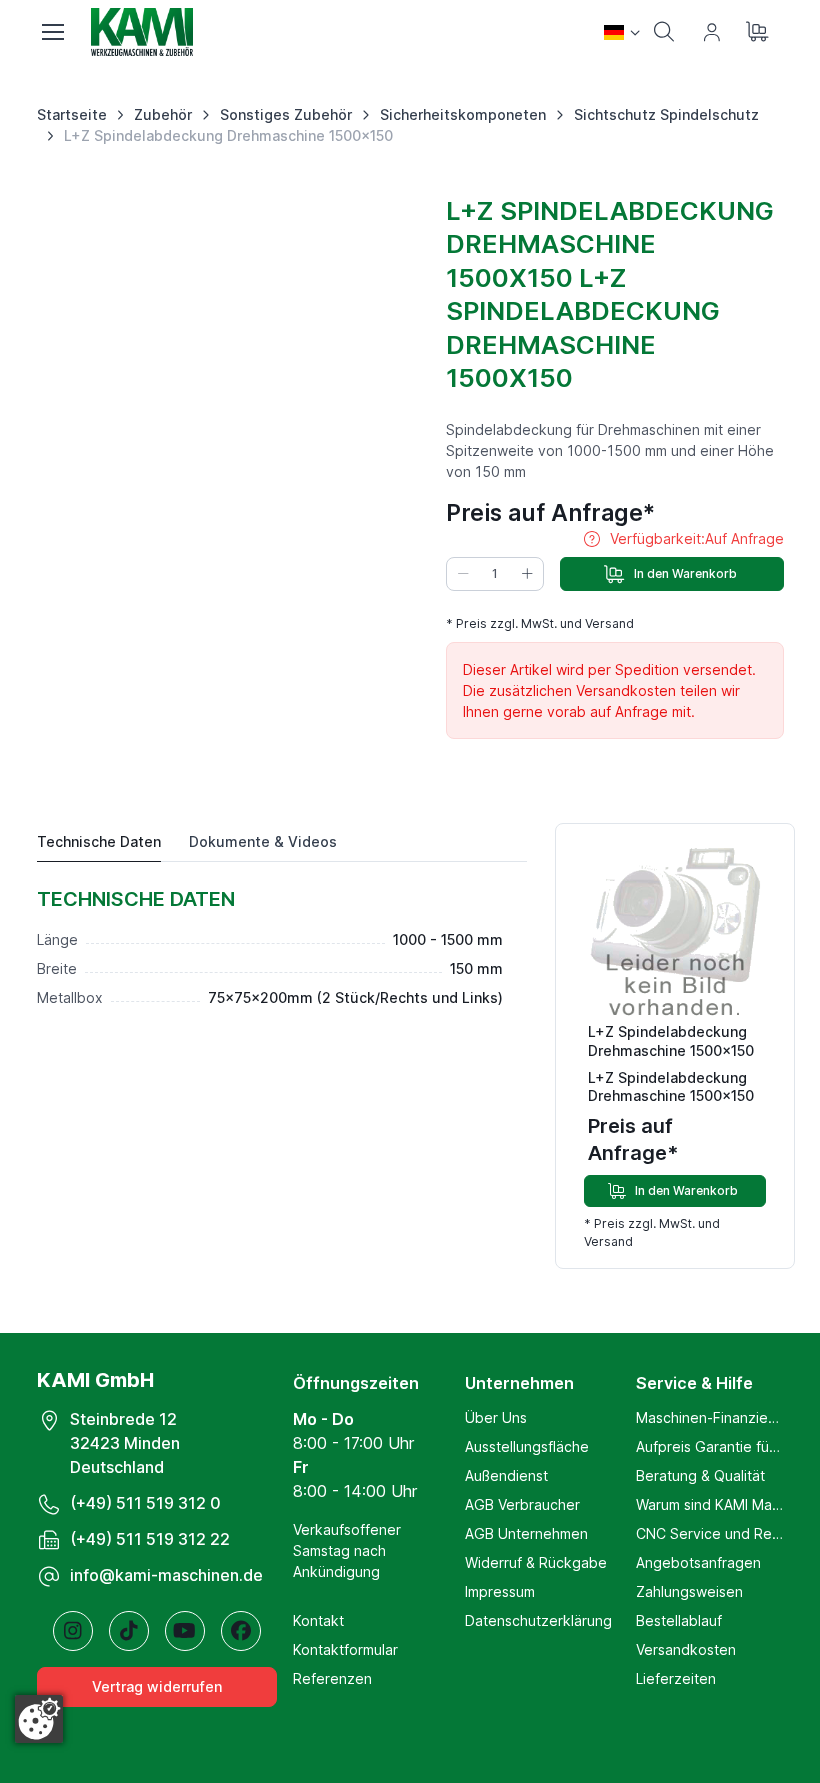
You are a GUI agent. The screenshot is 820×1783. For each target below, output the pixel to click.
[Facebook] (241, 1631)
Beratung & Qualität (700, 1475)
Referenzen (332, 1678)
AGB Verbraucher (522, 1504)
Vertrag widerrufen (157, 1686)
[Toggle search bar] (664, 32)
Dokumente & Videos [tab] (263, 841)
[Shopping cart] (760, 32)
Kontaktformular (345, 1649)
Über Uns (496, 1417)
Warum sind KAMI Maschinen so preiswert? (709, 1504)
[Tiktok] (129, 1631)
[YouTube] (185, 1631)
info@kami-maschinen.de (166, 1575)
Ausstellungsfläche (527, 1446)
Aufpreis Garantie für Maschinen (709, 1446)
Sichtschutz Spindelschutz (666, 114)
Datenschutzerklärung (538, 1620)
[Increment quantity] (527, 574)
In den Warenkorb (685, 573)
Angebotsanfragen (698, 1562)
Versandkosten (686, 1649)
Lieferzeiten (676, 1678)
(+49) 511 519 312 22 (150, 1539)
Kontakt (318, 1620)
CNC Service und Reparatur (709, 1533)
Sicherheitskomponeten (463, 114)
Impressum (500, 1591)
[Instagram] (73, 1631)
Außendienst (506, 1475)
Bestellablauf (679, 1620)
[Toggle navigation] (52, 32)
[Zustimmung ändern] (39, 1719)
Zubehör (163, 114)
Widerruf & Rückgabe (536, 1562)
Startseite (72, 114)
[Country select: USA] (622, 32)
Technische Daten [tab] (99, 841)
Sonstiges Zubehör (286, 114)
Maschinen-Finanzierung (709, 1417)
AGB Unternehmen (526, 1533)
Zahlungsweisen (689, 1591)
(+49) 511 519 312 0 (145, 1503)
